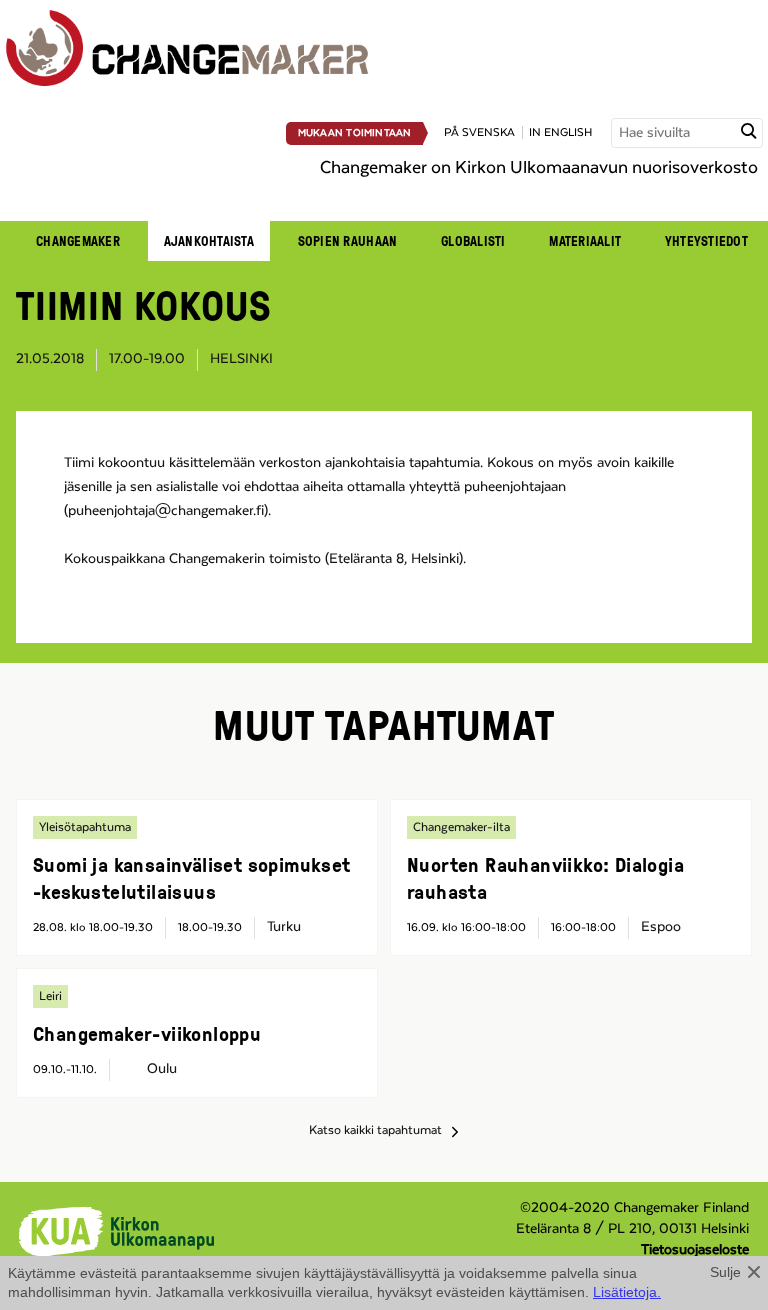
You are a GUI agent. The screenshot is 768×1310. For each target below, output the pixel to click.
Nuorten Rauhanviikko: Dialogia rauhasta (545, 877)
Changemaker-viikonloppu (147, 1033)
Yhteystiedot (706, 241)
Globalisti (473, 241)
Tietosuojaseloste (695, 1250)
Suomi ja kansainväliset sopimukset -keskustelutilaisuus (192, 877)
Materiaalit (585, 241)
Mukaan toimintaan (355, 133)
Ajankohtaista (209, 241)
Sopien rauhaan (348, 241)
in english (560, 132)
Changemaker (78, 241)
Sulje (725, 1272)
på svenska (479, 132)
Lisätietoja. (627, 1292)
